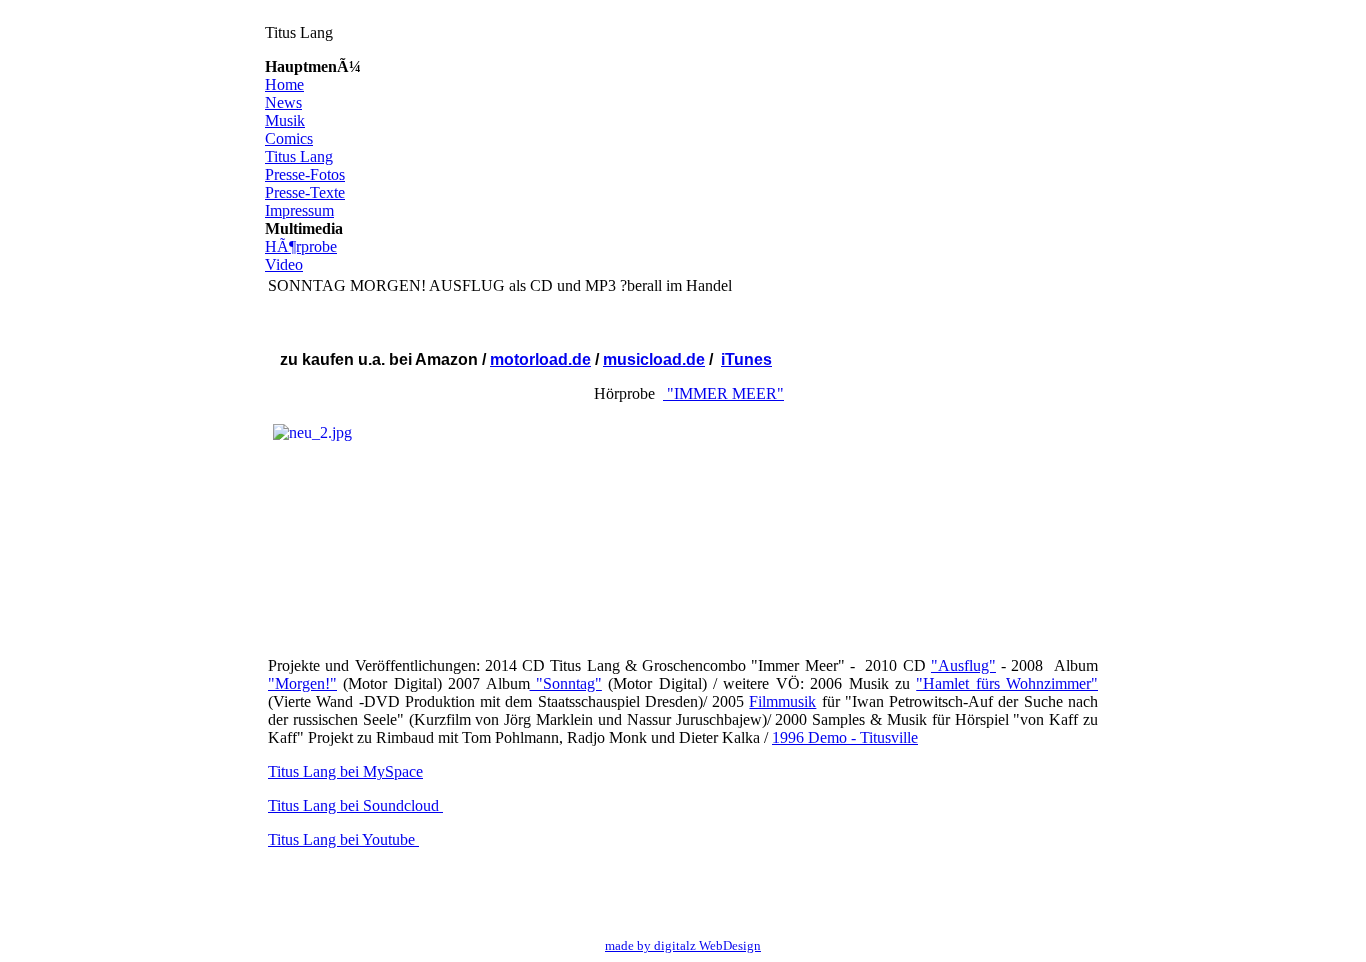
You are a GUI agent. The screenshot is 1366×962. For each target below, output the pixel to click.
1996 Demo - (816, 737)
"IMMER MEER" (723, 393)
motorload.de (540, 359)
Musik (285, 120)
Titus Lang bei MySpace (345, 771)
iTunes (746, 359)
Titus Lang (299, 156)
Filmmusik (782, 701)
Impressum (299, 210)
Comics (289, 138)
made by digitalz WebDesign (683, 945)
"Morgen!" (302, 683)
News (283, 102)
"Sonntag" (566, 683)
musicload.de (654, 359)
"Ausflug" (963, 665)
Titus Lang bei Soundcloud (355, 805)
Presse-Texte (305, 192)
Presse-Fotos (305, 174)
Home (284, 84)
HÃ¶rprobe (301, 246)
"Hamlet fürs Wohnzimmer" (1007, 683)
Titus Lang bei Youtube (343, 839)
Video (284, 264)
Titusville (889, 737)
